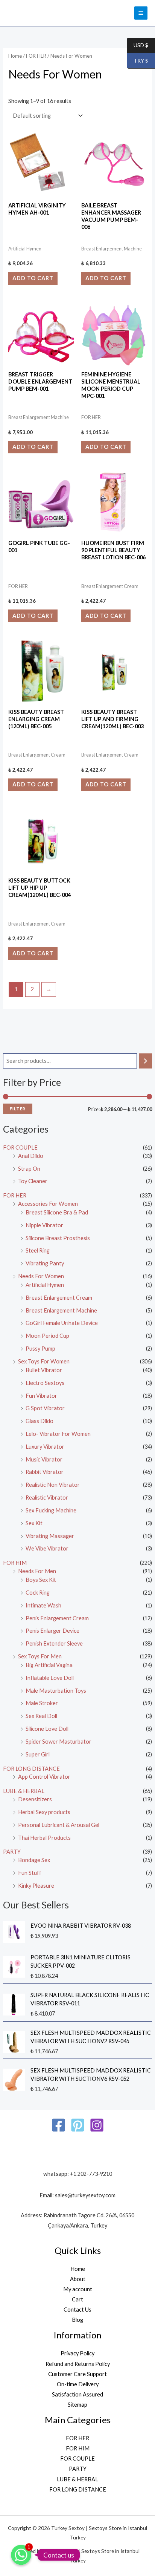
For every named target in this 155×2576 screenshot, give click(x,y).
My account (78, 2289)
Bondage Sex (34, 1860)
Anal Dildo (31, 1156)
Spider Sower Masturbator (59, 1742)
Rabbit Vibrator (45, 1472)
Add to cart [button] (33, 278)
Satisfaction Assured (77, 2394)
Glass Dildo (40, 1421)
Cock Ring (38, 1593)
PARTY (12, 1852)
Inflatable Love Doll (50, 1678)
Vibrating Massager (50, 1536)
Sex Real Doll (41, 1716)
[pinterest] (78, 2125)
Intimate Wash (43, 1605)
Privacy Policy (77, 2353)
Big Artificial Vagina (49, 1665)
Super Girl (38, 1754)
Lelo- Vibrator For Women (58, 1434)
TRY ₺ (138, 61)
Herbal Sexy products (44, 1812)
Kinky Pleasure (36, 1886)
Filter (18, 1109)
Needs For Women (41, 1276)
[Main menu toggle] (141, 13)
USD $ (138, 45)
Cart (77, 2299)
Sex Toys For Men (40, 1656)
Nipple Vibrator (44, 1225)
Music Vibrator (44, 1459)
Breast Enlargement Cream (59, 1298)
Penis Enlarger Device (52, 1631)
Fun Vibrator (41, 1396)
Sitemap (77, 2405)
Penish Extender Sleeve (54, 1643)
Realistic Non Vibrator (53, 1485)
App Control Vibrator (44, 1777)
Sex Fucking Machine (51, 1510)
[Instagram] (97, 2125)
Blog (77, 2320)
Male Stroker (42, 1703)
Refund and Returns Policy (78, 2364)
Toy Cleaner (33, 1181)
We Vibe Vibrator (47, 1548)
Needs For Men (37, 1571)
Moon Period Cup (47, 1336)
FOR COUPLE (20, 1148)
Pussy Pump (40, 1349)
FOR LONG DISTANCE (31, 1769)
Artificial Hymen (45, 1285)
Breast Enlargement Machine (61, 1310)
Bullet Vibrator (44, 1370)
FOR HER (15, 1195)
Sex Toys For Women (44, 1361)
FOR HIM (15, 1563)
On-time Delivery (78, 2384)
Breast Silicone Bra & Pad (57, 1212)
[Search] (146, 1061)
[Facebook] (59, 2125)
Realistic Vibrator (47, 1498)
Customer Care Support (77, 2374)
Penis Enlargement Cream (57, 1618)
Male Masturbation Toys (56, 1691)
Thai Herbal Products (44, 1838)
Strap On (29, 1169)
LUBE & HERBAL (24, 1791)
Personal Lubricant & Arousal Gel (59, 1825)
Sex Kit (34, 1523)
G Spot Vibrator (45, 1408)
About (78, 2279)
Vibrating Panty (45, 1263)
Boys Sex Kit (41, 1580)
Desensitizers (35, 1799)
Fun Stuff (30, 1873)
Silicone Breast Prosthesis (58, 1238)
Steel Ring (38, 1250)
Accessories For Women (48, 1204)
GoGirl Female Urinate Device (62, 1323)
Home (15, 56)
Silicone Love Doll (47, 1729)
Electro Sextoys (45, 1383)
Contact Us (77, 2310)
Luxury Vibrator (45, 1447)
